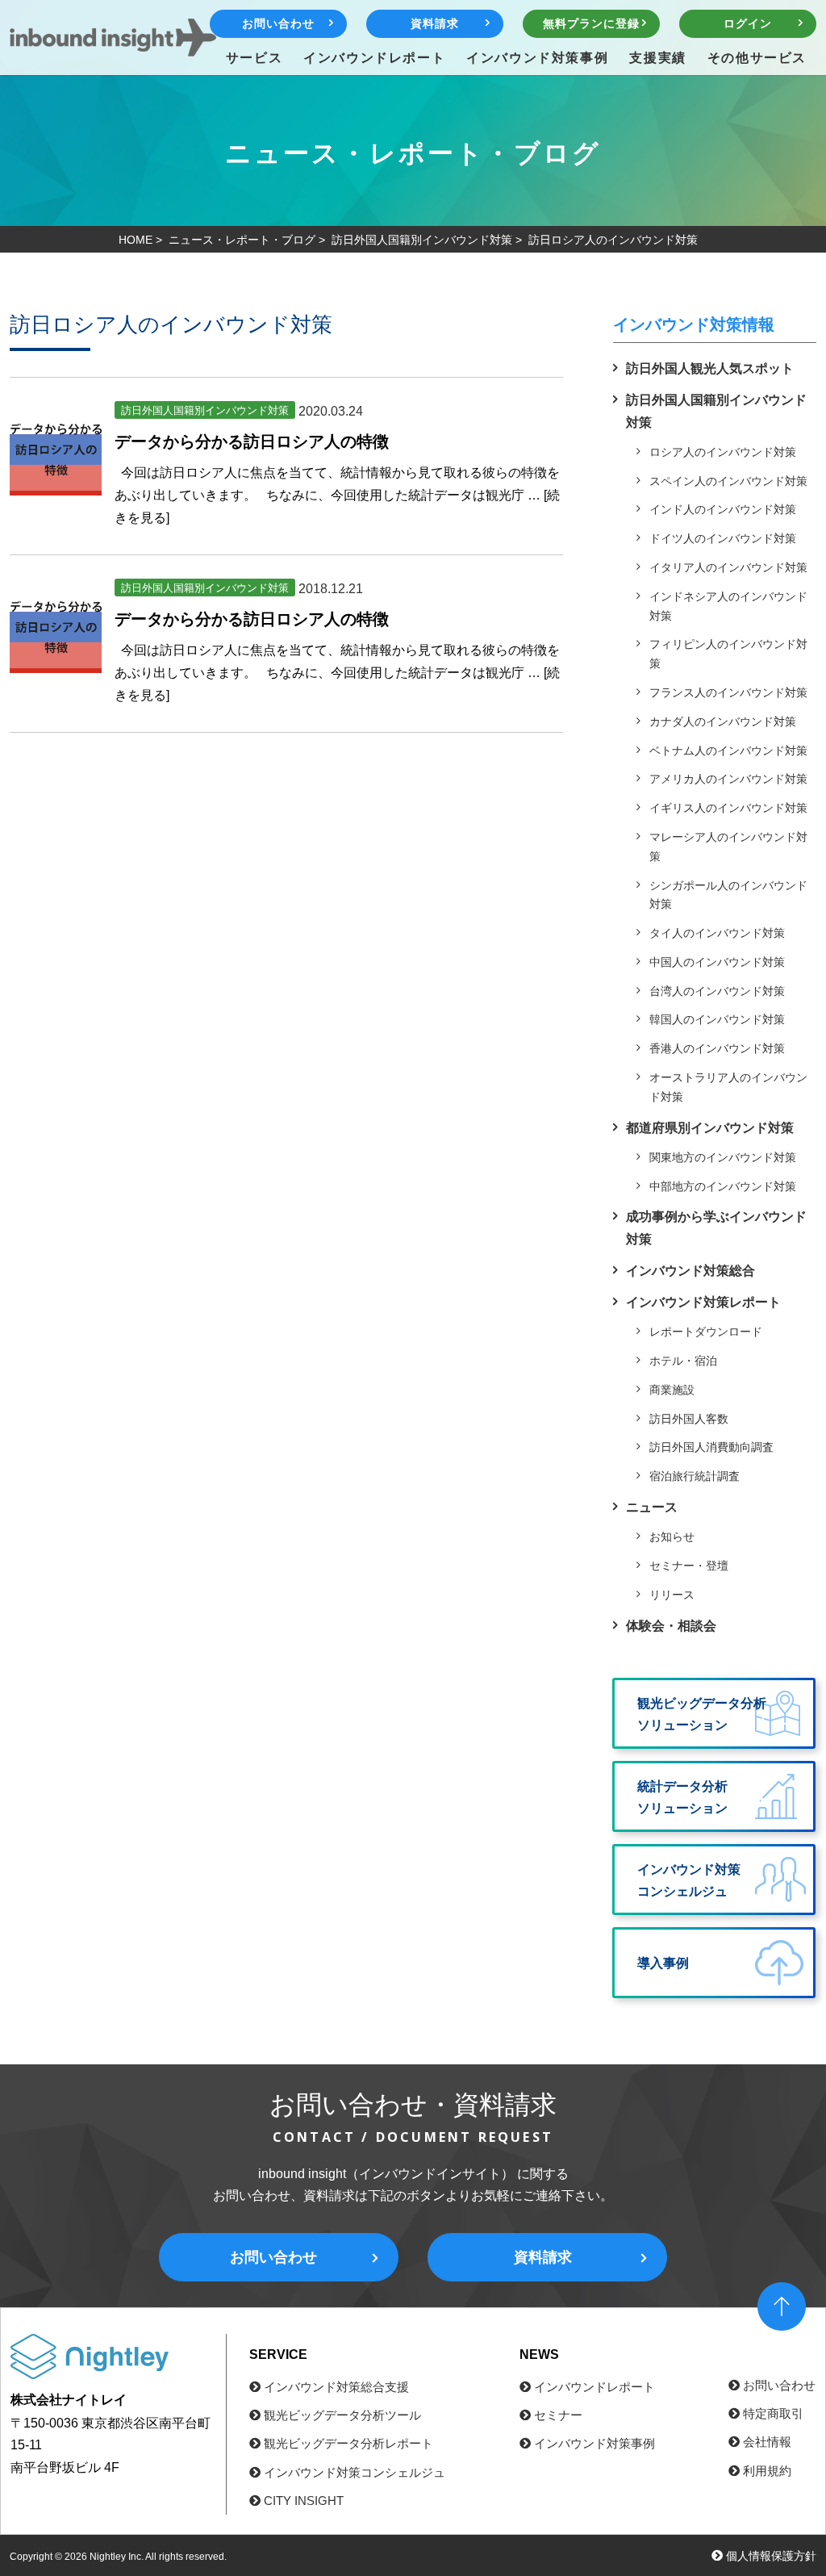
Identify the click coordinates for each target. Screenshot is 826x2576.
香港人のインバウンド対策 (717, 1048)
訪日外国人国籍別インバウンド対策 (422, 240)
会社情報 (767, 2442)
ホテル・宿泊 (683, 1361)
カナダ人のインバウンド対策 (723, 721)
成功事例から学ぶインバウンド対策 (716, 1227)
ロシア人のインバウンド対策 (723, 452)
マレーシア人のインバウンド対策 (728, 847)
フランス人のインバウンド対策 (728, 692)
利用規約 (767, 2471)
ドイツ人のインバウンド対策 (723, 538)
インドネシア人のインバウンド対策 (728, 606)
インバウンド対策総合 (690, 1271)
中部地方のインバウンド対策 (723, 1186)
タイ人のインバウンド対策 (717, 933)
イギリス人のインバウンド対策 (728, 808)
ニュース (652, 1507)
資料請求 (435, 23)
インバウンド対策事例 (537, 57)
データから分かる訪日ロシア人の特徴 (252, 441)
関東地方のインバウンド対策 (723, 1157)
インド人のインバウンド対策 (723, 509)
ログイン (748, 23)
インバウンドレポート (374, 57)
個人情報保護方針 (771, 2556)
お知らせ (672, 1537)
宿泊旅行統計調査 (695, 1476)
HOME (136, 240)
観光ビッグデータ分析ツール (342, 2415)
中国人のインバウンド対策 (717, 962)
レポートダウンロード (706, 1332)
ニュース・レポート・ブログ (242, 240)
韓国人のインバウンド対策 (717, 1019)
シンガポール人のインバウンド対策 (728, 895)
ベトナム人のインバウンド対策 (728, 751)
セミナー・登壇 (689, 1566)
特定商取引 (773, 2413)
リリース (672, 1595)
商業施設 (672, 1390)
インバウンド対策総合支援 (336, 2387)
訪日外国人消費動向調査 (711, 1447)
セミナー (558, 2415)
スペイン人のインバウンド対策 (728, 481)
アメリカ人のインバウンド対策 (728, 779)
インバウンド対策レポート (703, 1302)
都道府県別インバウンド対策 (710, 1128)
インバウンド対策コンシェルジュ (355, 2472)
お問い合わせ (278, 23)
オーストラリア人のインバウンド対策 (728, 1087)
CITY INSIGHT (304, 2501)
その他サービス (757, 57)
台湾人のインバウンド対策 (717, 991)
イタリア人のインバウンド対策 (728, 567)
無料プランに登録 (591, 23)
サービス (254, 57)
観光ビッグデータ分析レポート (348, 2443)
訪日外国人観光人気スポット (710, 368)
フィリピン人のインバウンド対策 (728, 654)
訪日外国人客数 (689, 1419)
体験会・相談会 (671, 1626)
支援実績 (657, 57)
